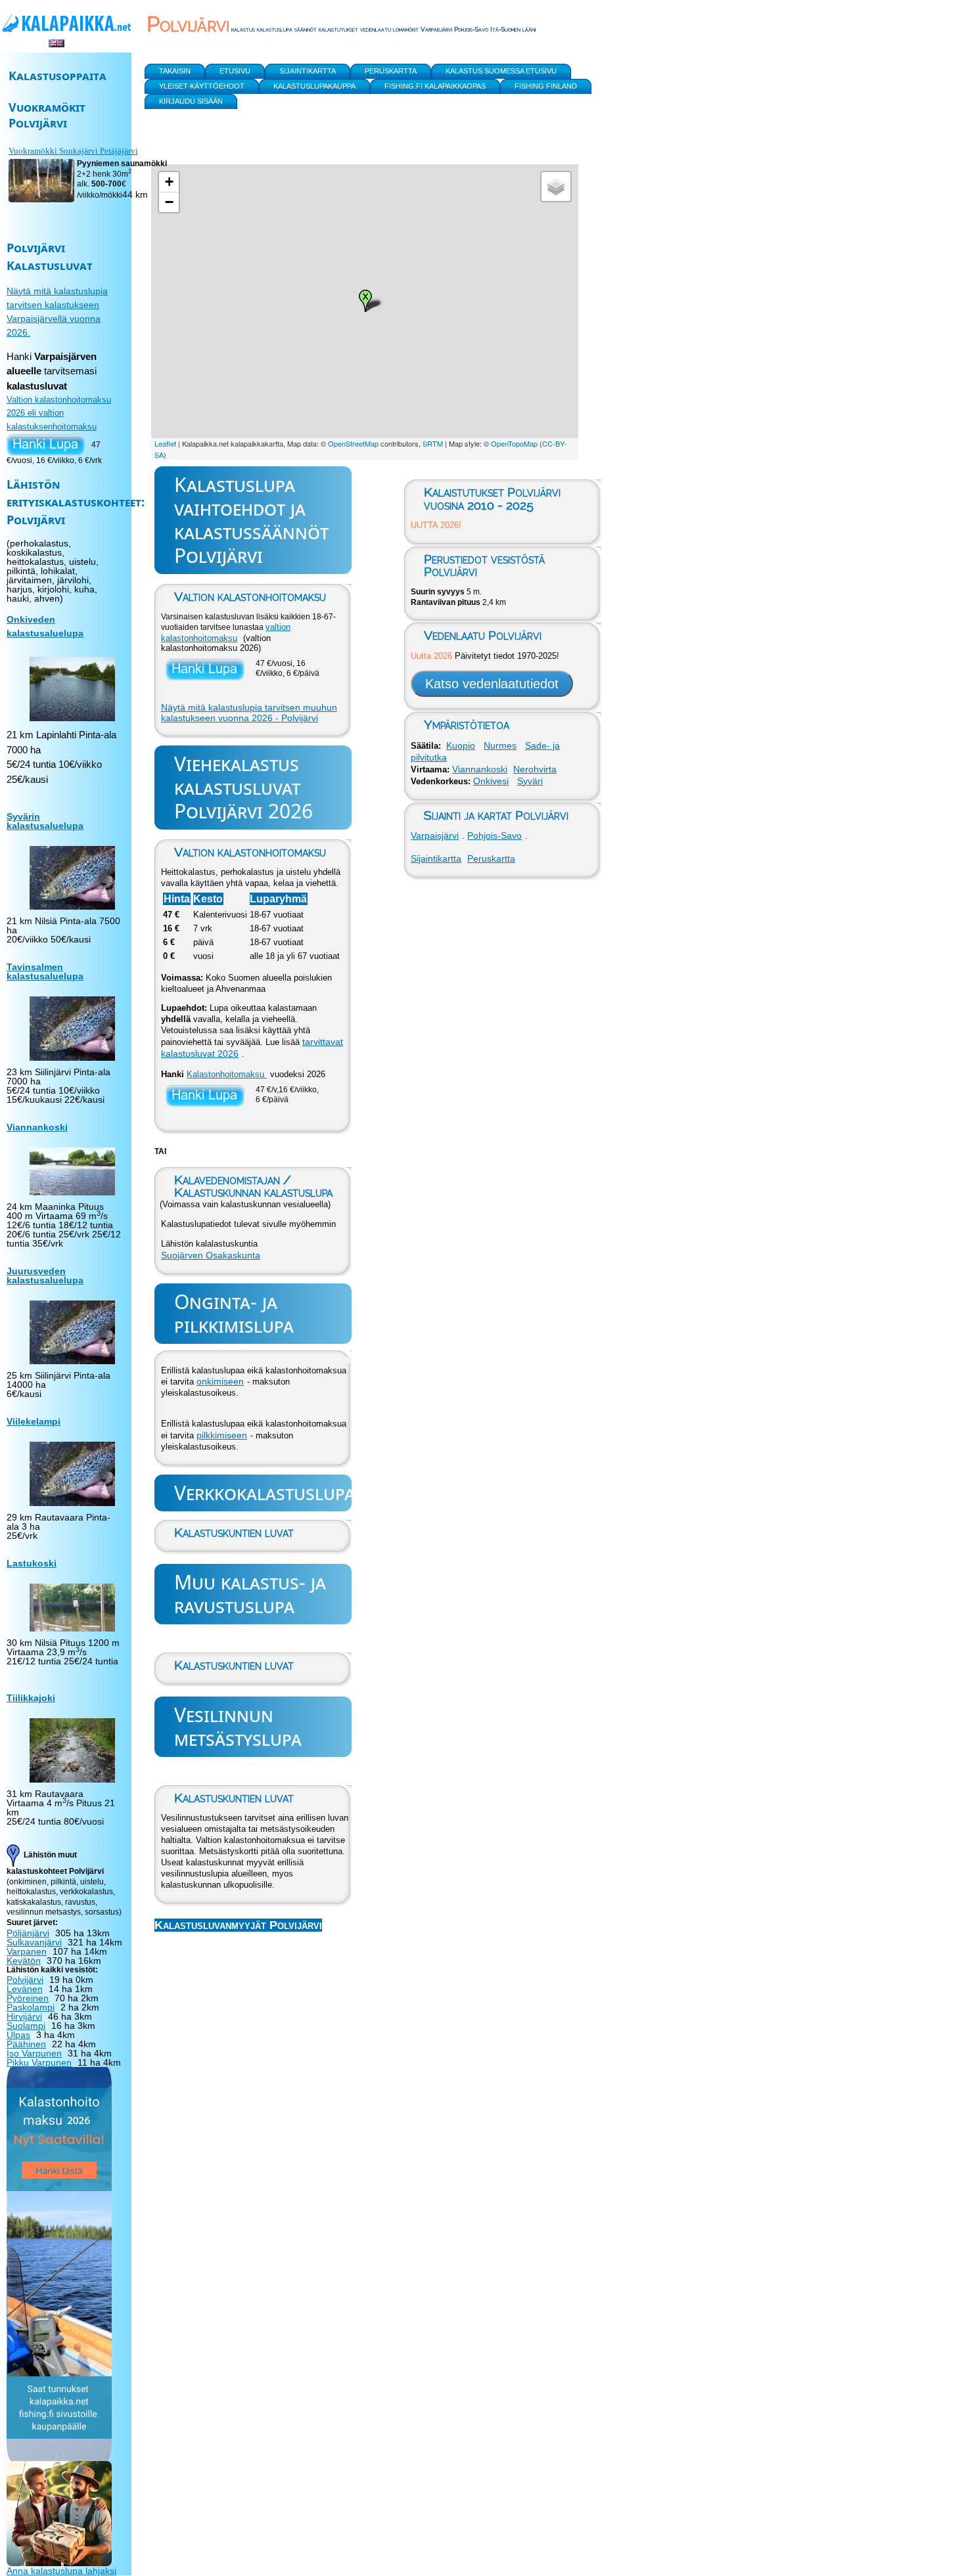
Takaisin (175, 71)
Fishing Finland (546, 86)
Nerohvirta (535, 769)
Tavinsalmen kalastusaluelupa (45, 971)
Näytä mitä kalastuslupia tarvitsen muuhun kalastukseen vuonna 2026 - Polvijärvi (249, 713)
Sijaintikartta (436, 858)
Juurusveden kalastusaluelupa (45, 1276)
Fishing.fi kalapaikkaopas (435, 86)
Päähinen (26, 2044)
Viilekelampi (34, 1421)
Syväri (530, 781)
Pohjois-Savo (494, 835)
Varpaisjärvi (435, 835)
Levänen (25, 1989)
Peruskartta (491, 858)
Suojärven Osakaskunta (211, 1255)
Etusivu (235, 71)
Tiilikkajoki (31, 1698)
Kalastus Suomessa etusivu (501, 71)
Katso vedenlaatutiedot (492, 684)
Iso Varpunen (34, 2053)
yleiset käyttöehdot (202, 86)
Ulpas (18, 2035)
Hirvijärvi (24, 2016)
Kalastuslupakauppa (314, 86)
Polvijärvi (25, 1980)
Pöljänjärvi (28, 1933)
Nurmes (500, 745)
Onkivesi (491, 781)
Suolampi (26, 2026)
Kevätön (24, 1961)
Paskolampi (31, 2007)
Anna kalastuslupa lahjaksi (61, 2571)
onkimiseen (220, 1381)
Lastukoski (32, 1563)
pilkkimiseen (222, 1435)
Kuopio (461, 745)
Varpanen (27, 1951)
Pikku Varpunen (39, 2062)
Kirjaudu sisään (191, 101)
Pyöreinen (28, 1998)
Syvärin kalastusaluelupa (45, 821)
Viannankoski (480, 769)
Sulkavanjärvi (34, 1942)
